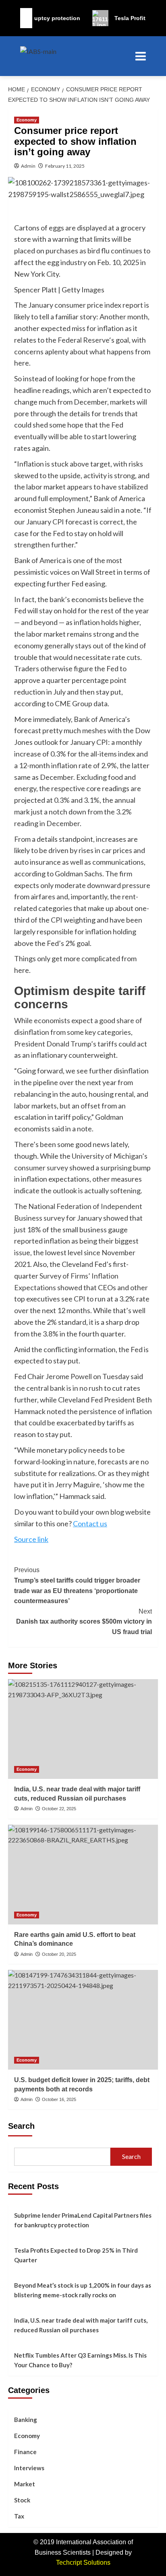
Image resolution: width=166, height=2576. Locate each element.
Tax (19, 2516)
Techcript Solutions (83, 2563)
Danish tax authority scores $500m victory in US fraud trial (84, 1622)
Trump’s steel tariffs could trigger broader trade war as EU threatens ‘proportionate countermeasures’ (77, 1585)
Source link (31, 1539)
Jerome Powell (69, 1376)
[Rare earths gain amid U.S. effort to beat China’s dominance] (83, 1875)
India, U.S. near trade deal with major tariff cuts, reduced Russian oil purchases (81, 2325)
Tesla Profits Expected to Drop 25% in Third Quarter (76, 2255)
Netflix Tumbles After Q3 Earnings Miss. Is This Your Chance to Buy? (80, 2360)
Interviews (29, 2468)
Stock (22, 2500)
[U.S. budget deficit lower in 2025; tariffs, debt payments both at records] (83, 2020)
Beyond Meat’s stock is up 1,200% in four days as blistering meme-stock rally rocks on (83, 2290)
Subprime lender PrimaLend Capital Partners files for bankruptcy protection (83, 2220)
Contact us (90, 1523)
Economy (27, 120)
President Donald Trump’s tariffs (66, 1044)
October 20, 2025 (59, 1954)
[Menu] (137, 56)
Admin (28, 166)
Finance (25, 2452)
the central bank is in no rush (58, 1388)
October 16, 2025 (59, 2099)
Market (25, 2484)
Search (21, 2126)
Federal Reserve (83, 340)
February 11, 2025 (65, 166)
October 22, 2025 (59, 1809)
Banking (26, 2420)
